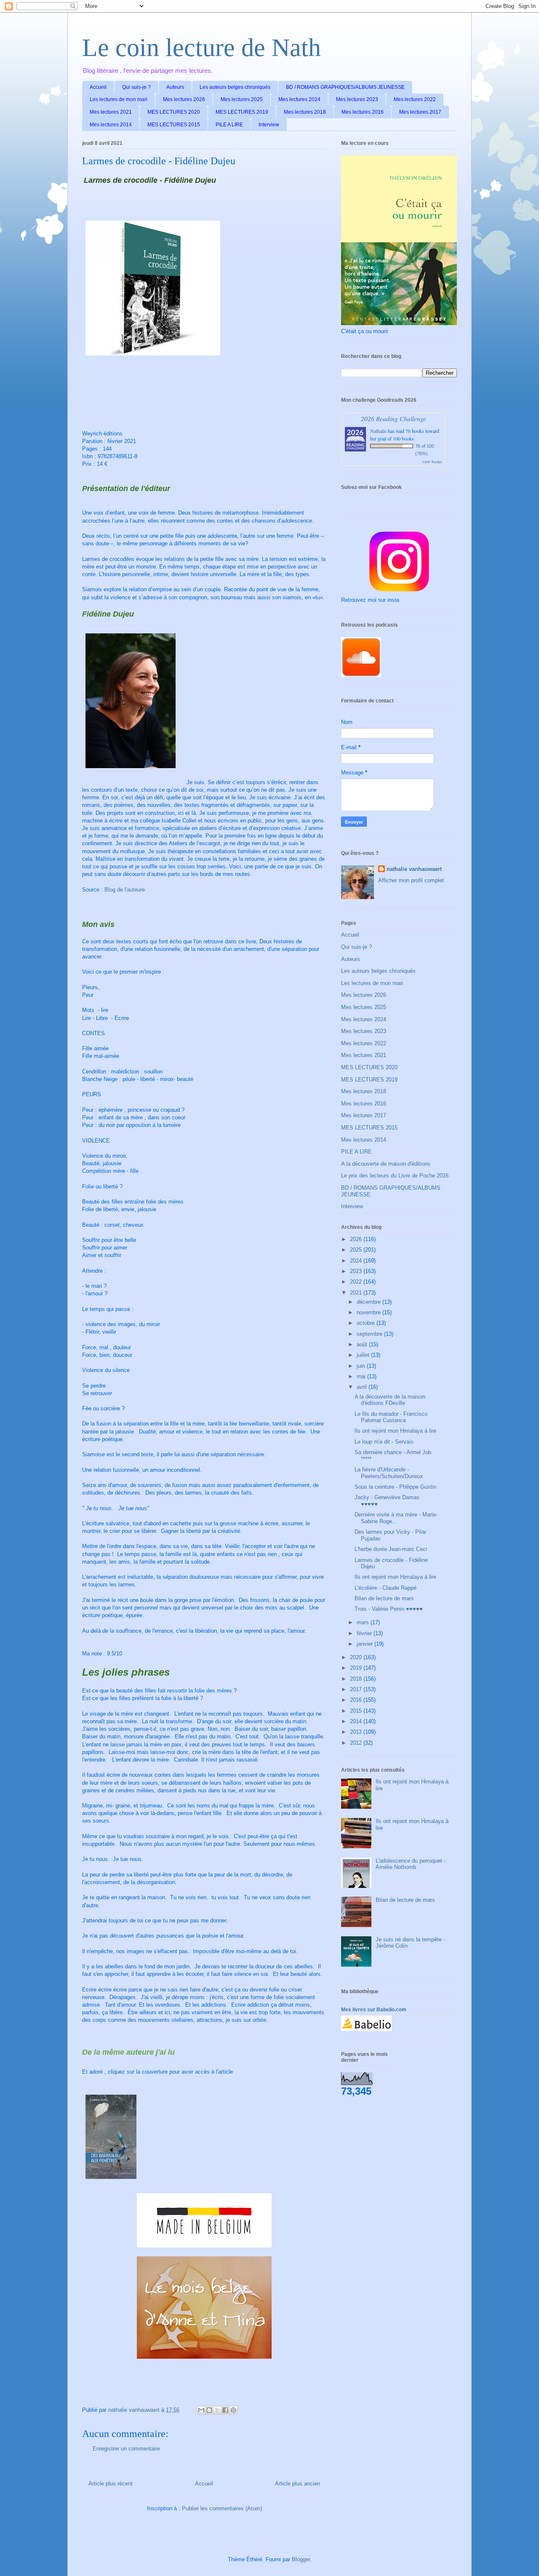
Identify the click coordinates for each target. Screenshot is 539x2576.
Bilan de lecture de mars (384, 1598)
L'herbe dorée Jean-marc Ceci (391, 1549)
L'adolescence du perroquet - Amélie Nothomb (411, 1864)
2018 (357, 1679)
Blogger (301, 2559)
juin (362, 1366)
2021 (357, 1293)
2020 (357, 1657)
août (363, 1344)
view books (432, 462)
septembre (370, 1334)
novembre (370, 1312)
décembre (370, 1302)
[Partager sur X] (217, 2410)
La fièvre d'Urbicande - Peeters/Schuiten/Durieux (389, 1473)
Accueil (98, 87)
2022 (357, 1282)
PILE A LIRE (229, 125)
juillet (364, 1355)
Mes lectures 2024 (299, 99)
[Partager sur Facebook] (225, 2410)
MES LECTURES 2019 (242, 112)
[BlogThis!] (209, 2410)
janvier (366, 1644)
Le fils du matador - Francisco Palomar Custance (391, 1417)
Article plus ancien (298, 2484)
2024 (357, 1261)
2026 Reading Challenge (394, 418)
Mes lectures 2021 (111, 112)
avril (363, 1387)
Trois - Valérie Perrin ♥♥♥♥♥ (389, 1609)
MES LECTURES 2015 (174, 125)
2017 (357, 1689)
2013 (357, 1732)
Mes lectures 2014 (111, 125)
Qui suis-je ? (136, 87)
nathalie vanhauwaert (414, 869)
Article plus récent (111, 2484)
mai (362, 1376)
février (365, 1633)
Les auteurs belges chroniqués (235, 87)
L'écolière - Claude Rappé (386, 1588)
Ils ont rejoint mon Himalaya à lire (395, 1431)
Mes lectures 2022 (415, 99)
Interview (269, 125)
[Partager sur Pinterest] (233, 2410)
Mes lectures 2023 (357, 99)
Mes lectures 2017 (420, 112)
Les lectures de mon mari (119, 99)
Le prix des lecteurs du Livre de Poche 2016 (395, 1176)
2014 (357, 1721)
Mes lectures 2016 (363, 112)
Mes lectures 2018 (305, 112)
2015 (357, 1711)
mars (364, 1622)
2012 (357, 1743)
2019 (357, 1668)
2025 (357, 1250)
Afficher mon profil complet (411, 880)
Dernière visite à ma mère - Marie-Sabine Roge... (396, 1518)
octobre (367, 1323)
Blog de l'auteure (125, 890)
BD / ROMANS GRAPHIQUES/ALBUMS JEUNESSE (345, 87)
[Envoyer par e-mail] (201, 2410)
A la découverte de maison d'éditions (386, 1164)
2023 (357, 1271)
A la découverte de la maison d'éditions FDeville (390, 1400)
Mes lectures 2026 (184, 99)
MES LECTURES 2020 (174, 112)
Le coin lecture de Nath (201, 48)
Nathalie (378, 431)
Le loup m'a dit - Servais (384, 1442)
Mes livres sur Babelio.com (374, 2010)
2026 (357, 1239)
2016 (357, 1700)
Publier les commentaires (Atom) (222, 2508)
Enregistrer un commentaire (126, 2449)
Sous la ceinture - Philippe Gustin (395, 1487)
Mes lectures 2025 (242, 99)
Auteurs (175, 87)
